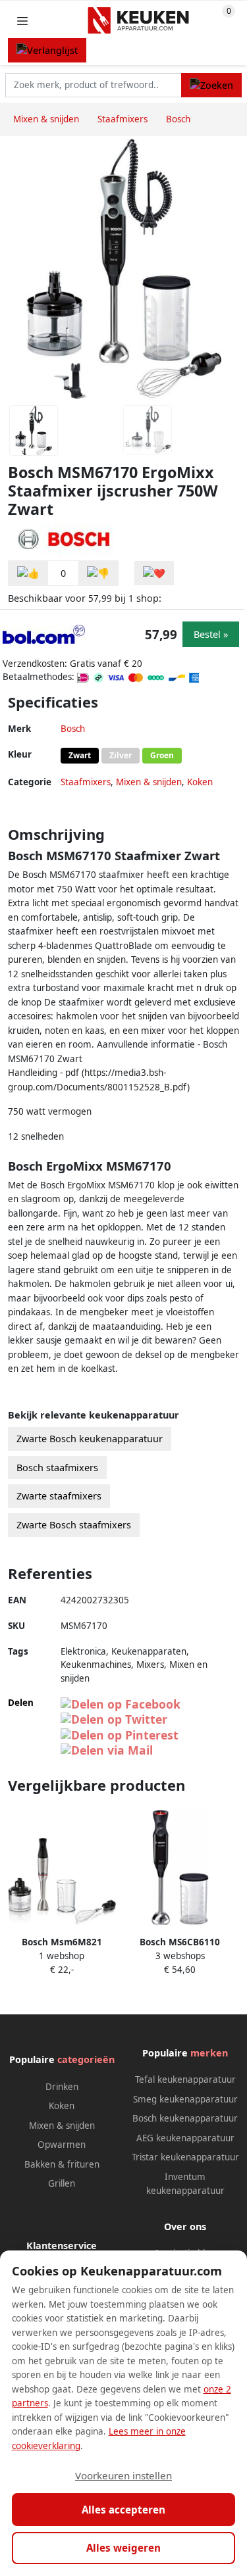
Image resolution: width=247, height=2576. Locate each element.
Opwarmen (62, 2145)
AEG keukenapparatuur (185, 2138)
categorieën (86, 2059)
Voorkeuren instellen (123, 2475)
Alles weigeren (123, 2548)
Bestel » (211, 634)
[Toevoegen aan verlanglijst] (154, 573)
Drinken (62, 2087)
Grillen (62, 2183)
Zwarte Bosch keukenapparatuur (90, 1439)
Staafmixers (86, 782)
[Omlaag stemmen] (98, 573)
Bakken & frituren (62, 2164)
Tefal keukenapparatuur (185, 2079)
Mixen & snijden (149, 782)
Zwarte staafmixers (59, 1496)
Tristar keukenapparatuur (185, 2157)
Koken (200, 782)
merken (209, 2053)
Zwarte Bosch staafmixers (74, 1525)
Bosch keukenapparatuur (185, 2118)
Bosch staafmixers (57, 1468)
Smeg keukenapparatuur (185, 2099)
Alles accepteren (123, 2510)
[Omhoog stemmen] (28, 573)
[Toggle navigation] (22, 21)
